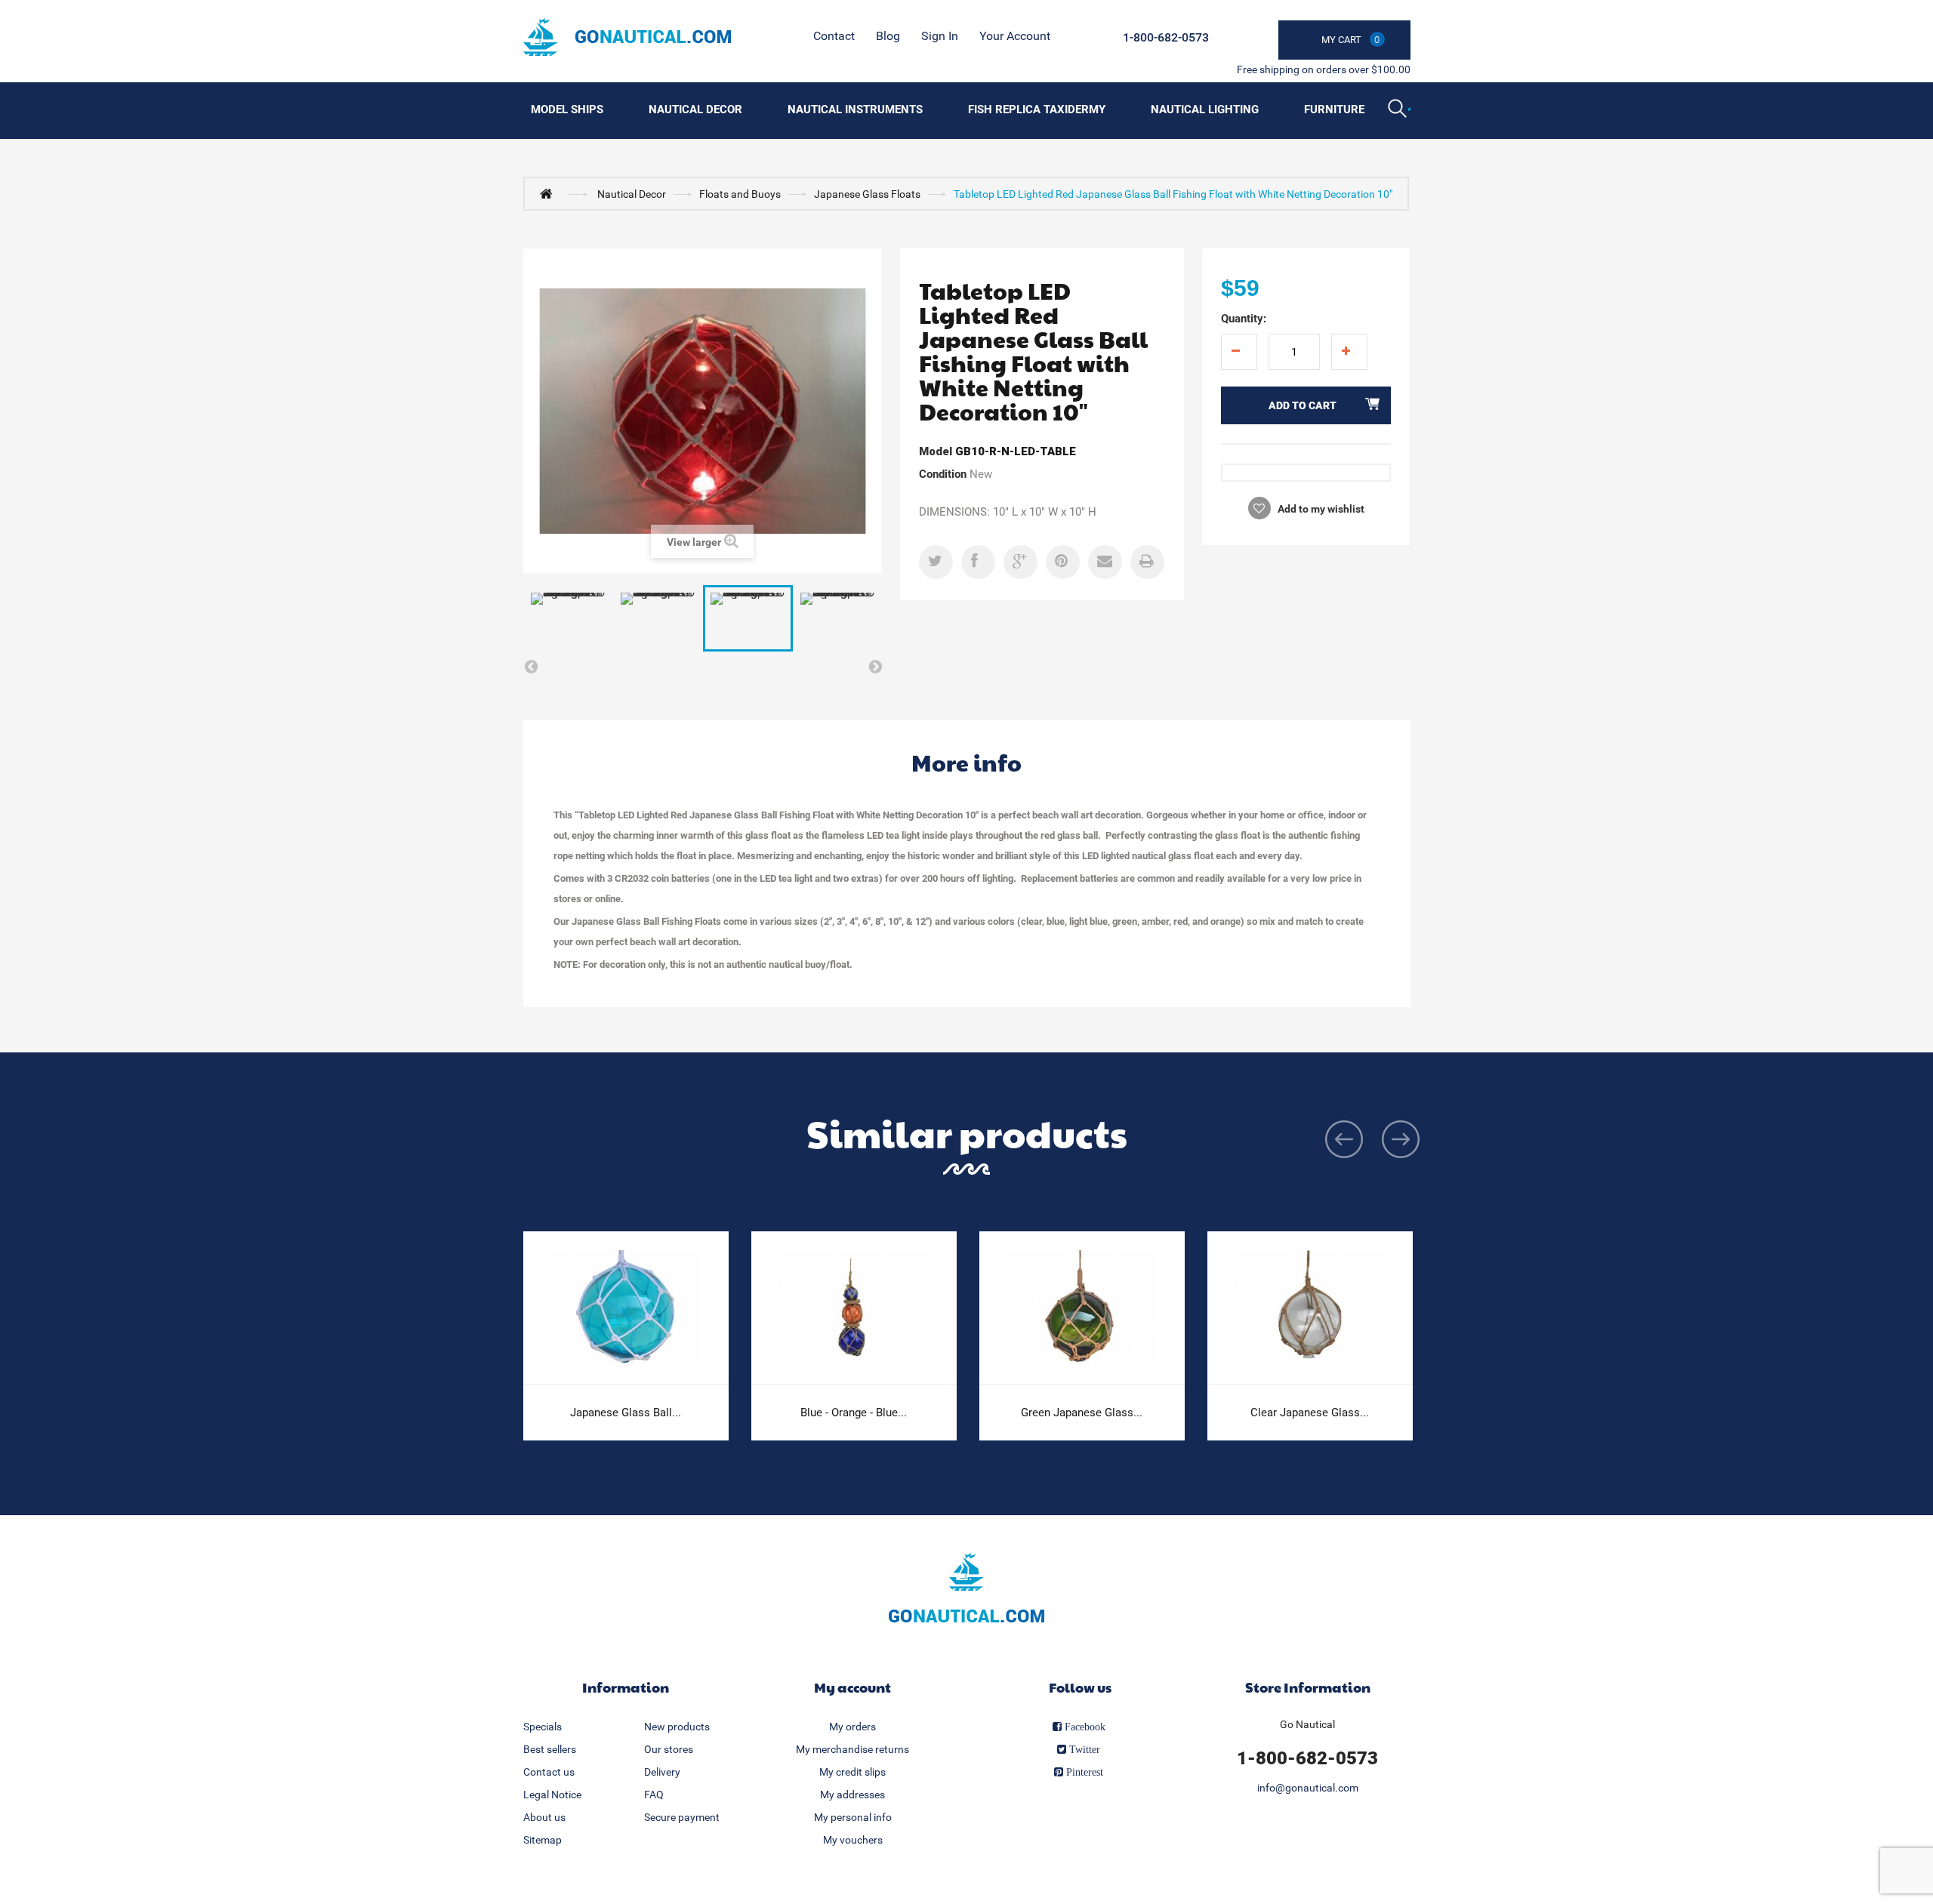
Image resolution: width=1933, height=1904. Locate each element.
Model (936, 451)
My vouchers (853, 1840)
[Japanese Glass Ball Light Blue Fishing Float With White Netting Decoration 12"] (626, 1308)
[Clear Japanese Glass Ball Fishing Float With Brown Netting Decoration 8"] (1310, 1308)
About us (544, 1817)
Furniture (1334, 109)
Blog (888, 36)
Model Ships (567, 109)
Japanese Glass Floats (867, 194)
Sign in (940, 36)
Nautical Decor (695, 109)
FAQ (654, 1795)
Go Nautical (1307, 1724)
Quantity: (1244, 319)
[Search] (1399, 110)
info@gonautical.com (1308, 1788)
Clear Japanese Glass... (1310, 1413)
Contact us (549, 1772)
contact (834, 36)
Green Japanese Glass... (1082, 1413)
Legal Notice (552, 1795)
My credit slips (852, 1772)
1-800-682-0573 (1166, 37)
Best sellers (550, 1749)
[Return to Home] (550, 193)
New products (677, 1727)
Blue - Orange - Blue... (854, 1413)
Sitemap (543, 1840)
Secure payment (682, 1817)
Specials (543, 1727)
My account (852, 1687)
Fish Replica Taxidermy (1037, 109)
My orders (852, 1727)
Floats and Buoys (740, 194)
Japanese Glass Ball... (626, 1413)
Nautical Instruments (855, 109)
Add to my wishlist (1320, 509)
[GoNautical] (627, 37)
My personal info (853, 1817)
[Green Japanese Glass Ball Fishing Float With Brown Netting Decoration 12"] (1082, 1308)
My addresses (852, 1795)
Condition (943, 474)
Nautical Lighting (1205, 109)
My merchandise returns (852, 1749)
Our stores (669, 1749)
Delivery (662, 1772)
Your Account (1015, 36)
